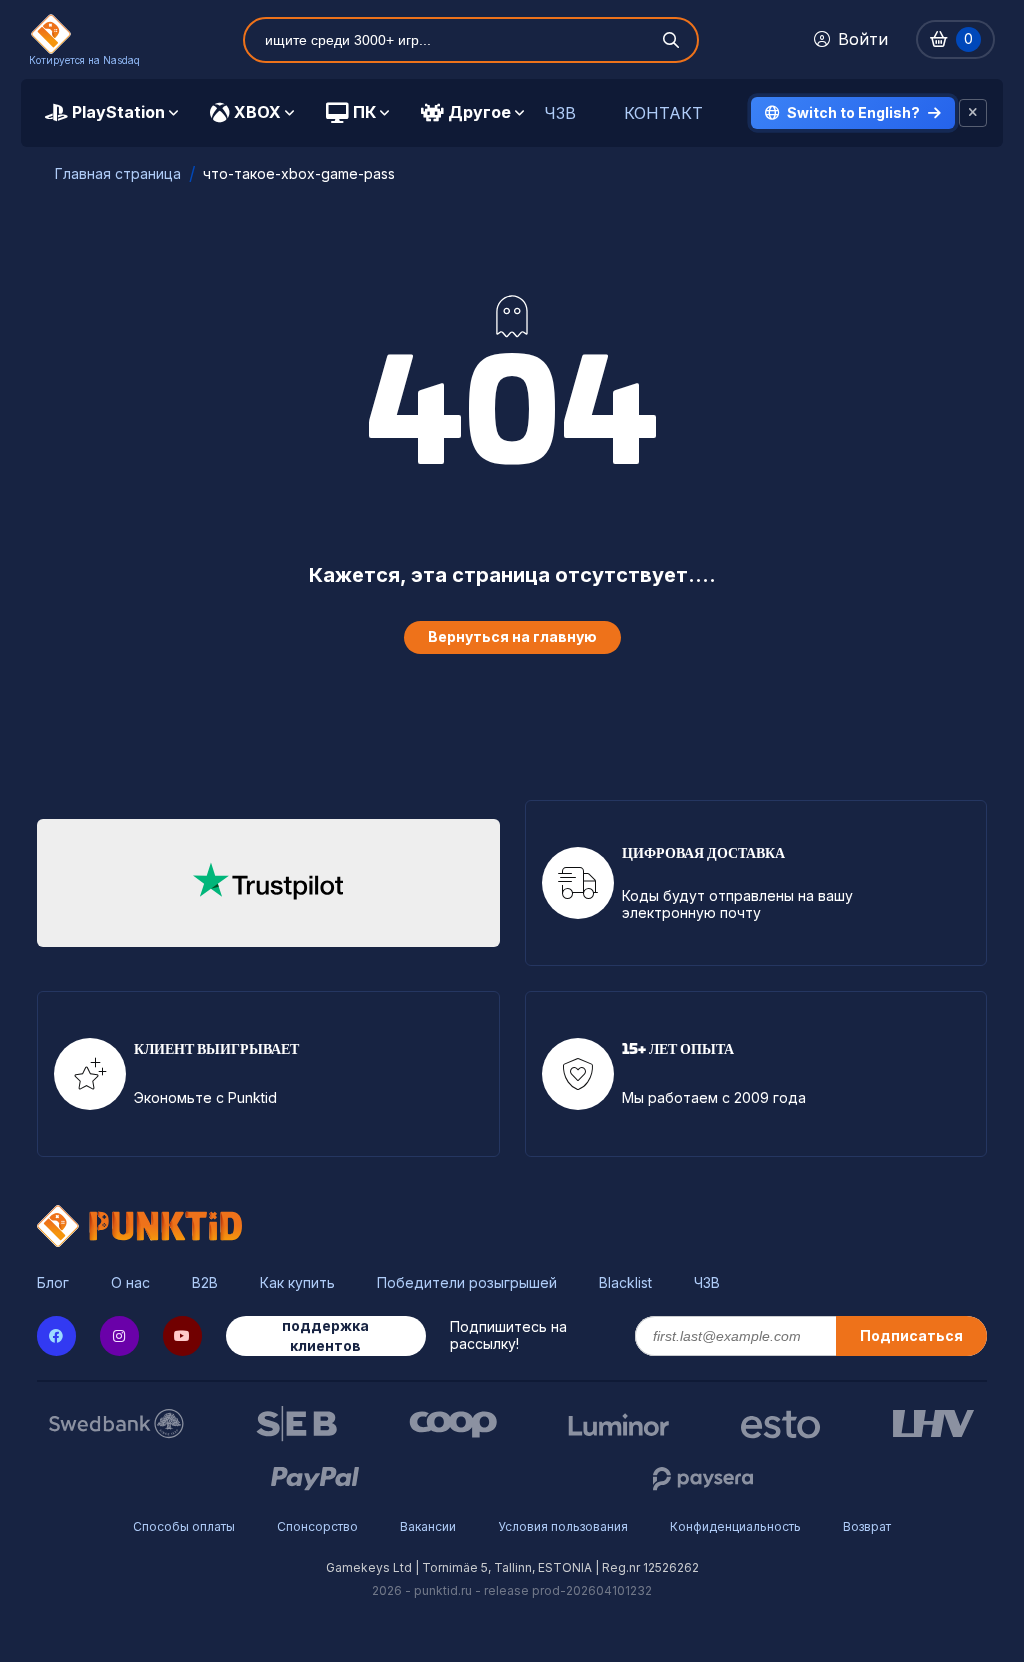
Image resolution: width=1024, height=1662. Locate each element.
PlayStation (118, 112)
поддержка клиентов (325, 1335)
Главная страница (118, 173)
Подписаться (911, 1335)
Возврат (867, 1526)
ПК (364, 112)
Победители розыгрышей (467, 1283)
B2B (205, 1283)
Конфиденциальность (735, 1526)
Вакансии (428, 1526)
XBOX (257, 112)
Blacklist (625, 1283)
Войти (863, 39)
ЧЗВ (560, 113)
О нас (130, 1283)
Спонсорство (317, 1526)
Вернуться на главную (512, 636)
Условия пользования (563, 1526)
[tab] (111, 113)
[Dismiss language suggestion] (973, 113)
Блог (53, 1283)
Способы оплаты (184, 1526)
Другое (479, 112)
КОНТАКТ (663, 113)
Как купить (297, 1283)
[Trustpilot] (268, 883)
